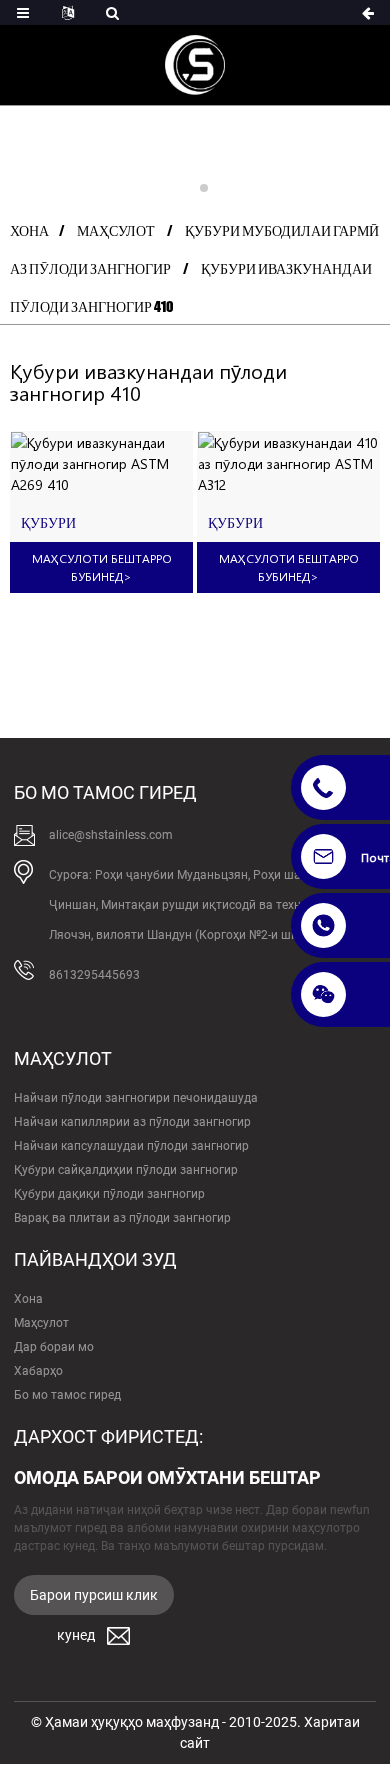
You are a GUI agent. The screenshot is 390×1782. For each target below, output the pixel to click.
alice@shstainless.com (111, 835)
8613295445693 (94, 975)
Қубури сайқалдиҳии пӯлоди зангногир (126, 1170)
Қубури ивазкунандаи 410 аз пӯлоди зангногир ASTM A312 (285, 523)
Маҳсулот (116, 230)
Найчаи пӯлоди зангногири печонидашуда (136, 1098)
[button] (186, 188)
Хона (29, 230)
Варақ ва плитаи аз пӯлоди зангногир (122, 1218)
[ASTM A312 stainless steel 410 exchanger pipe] (288, 463)
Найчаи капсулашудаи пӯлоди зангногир (131, 1146)
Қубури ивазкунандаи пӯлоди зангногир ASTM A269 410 (92, 523)
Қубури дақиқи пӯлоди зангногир (109, 1194)
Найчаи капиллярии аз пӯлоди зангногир (132, 1122)
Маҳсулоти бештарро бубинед (102, 567)
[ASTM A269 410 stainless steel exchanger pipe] (101, 463)
